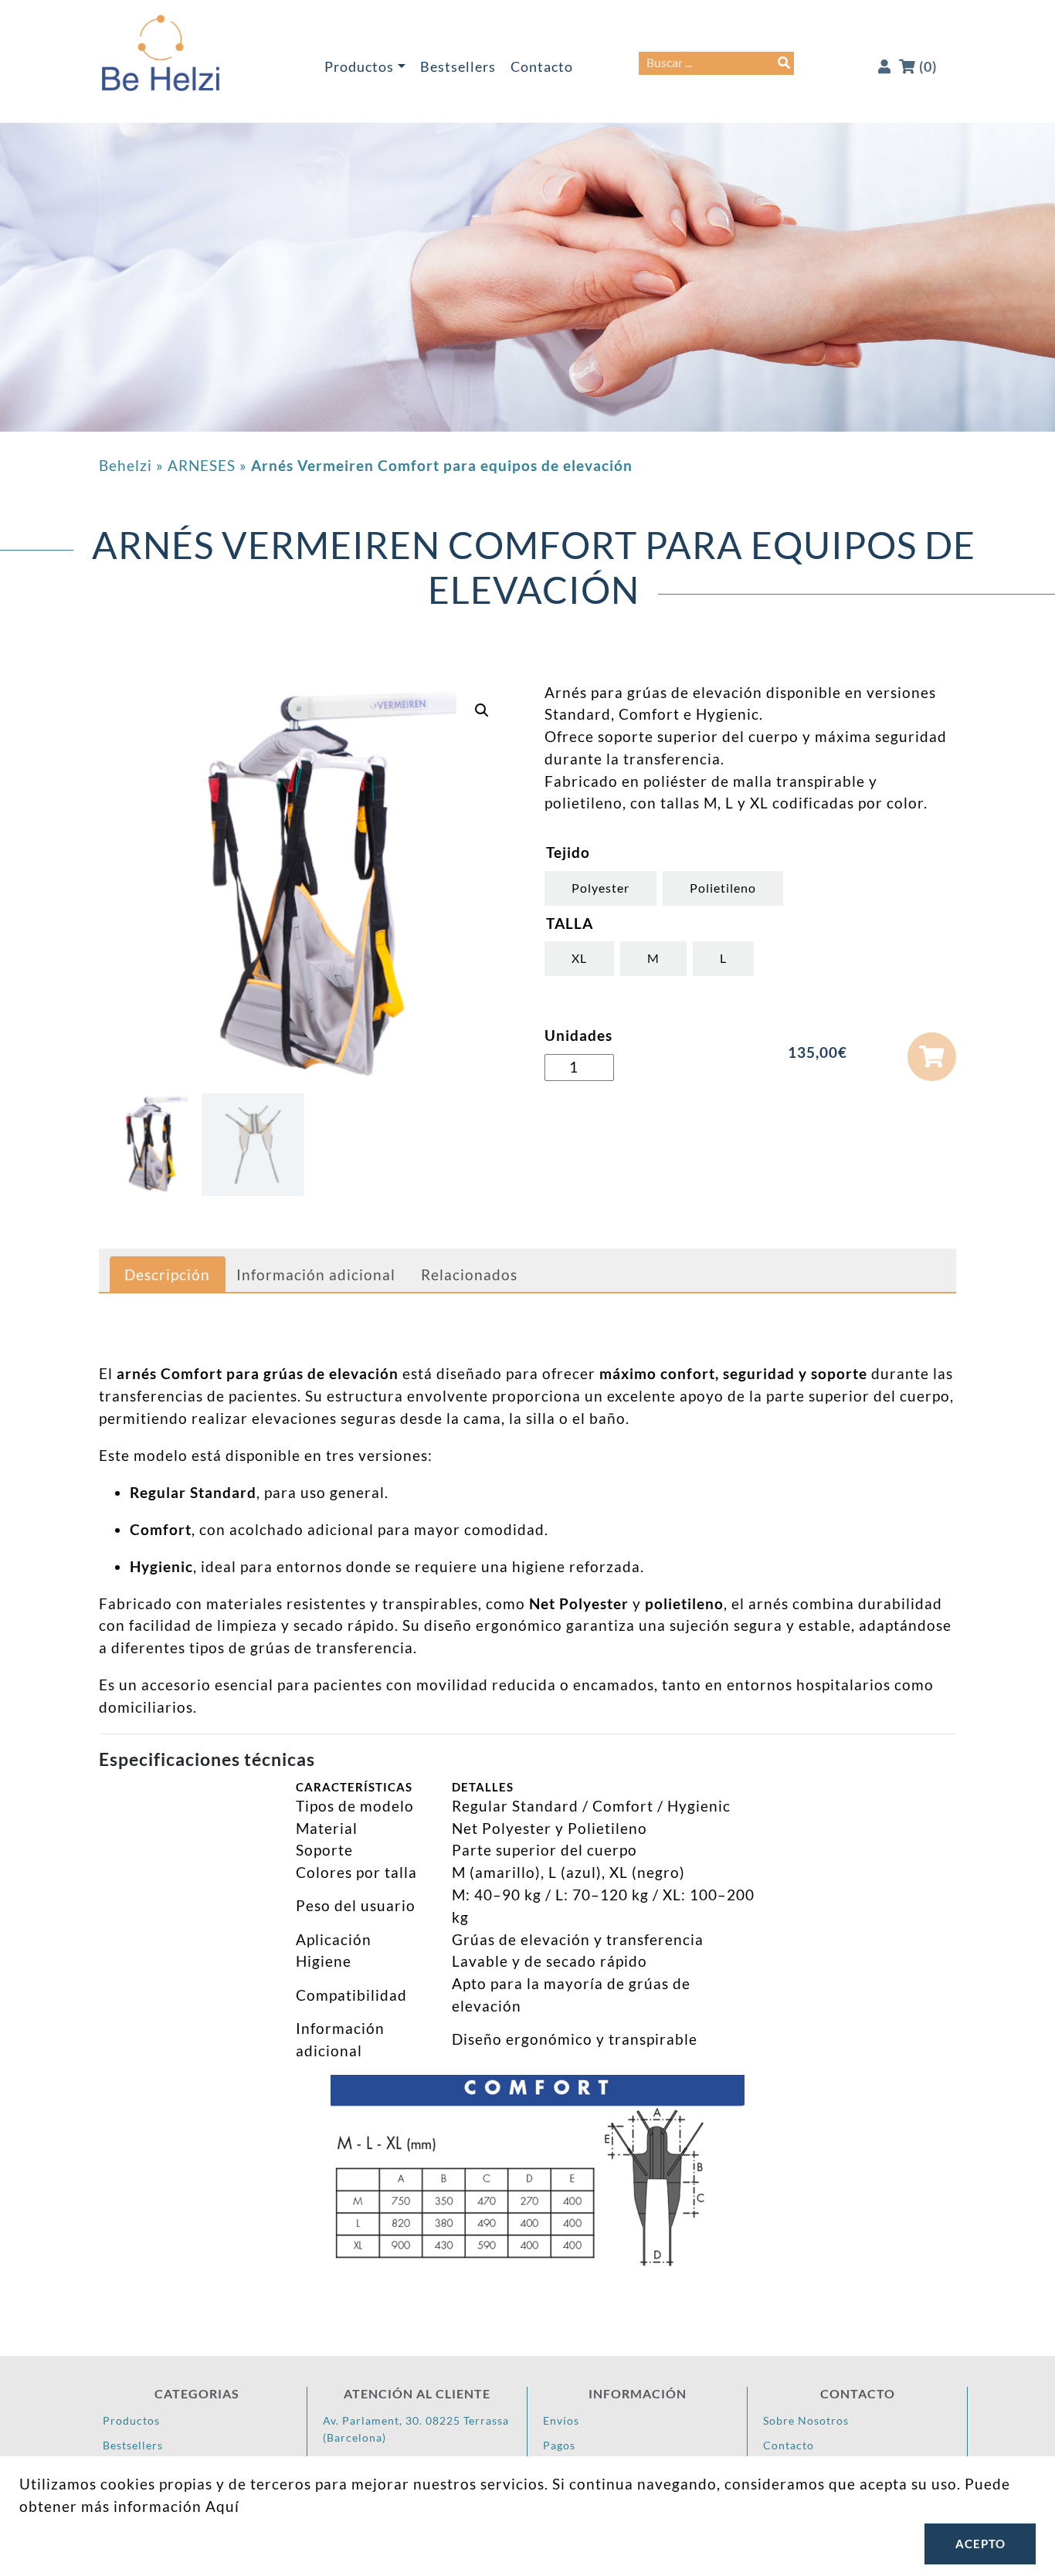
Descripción (167, 1274)
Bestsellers (458, 67)
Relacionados (469, 1274)
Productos (359, 67)
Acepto (980, 2544)
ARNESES (202, 465)
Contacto (542, 67)
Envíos (561, 2420)
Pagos (559, 2445)
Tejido (568, 852)
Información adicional (316, 1274)
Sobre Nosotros (806, 2420)
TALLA (570, 923)
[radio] (600, 888)
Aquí (222, 2506)
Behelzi (126, 465)
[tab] (167, 1275)
